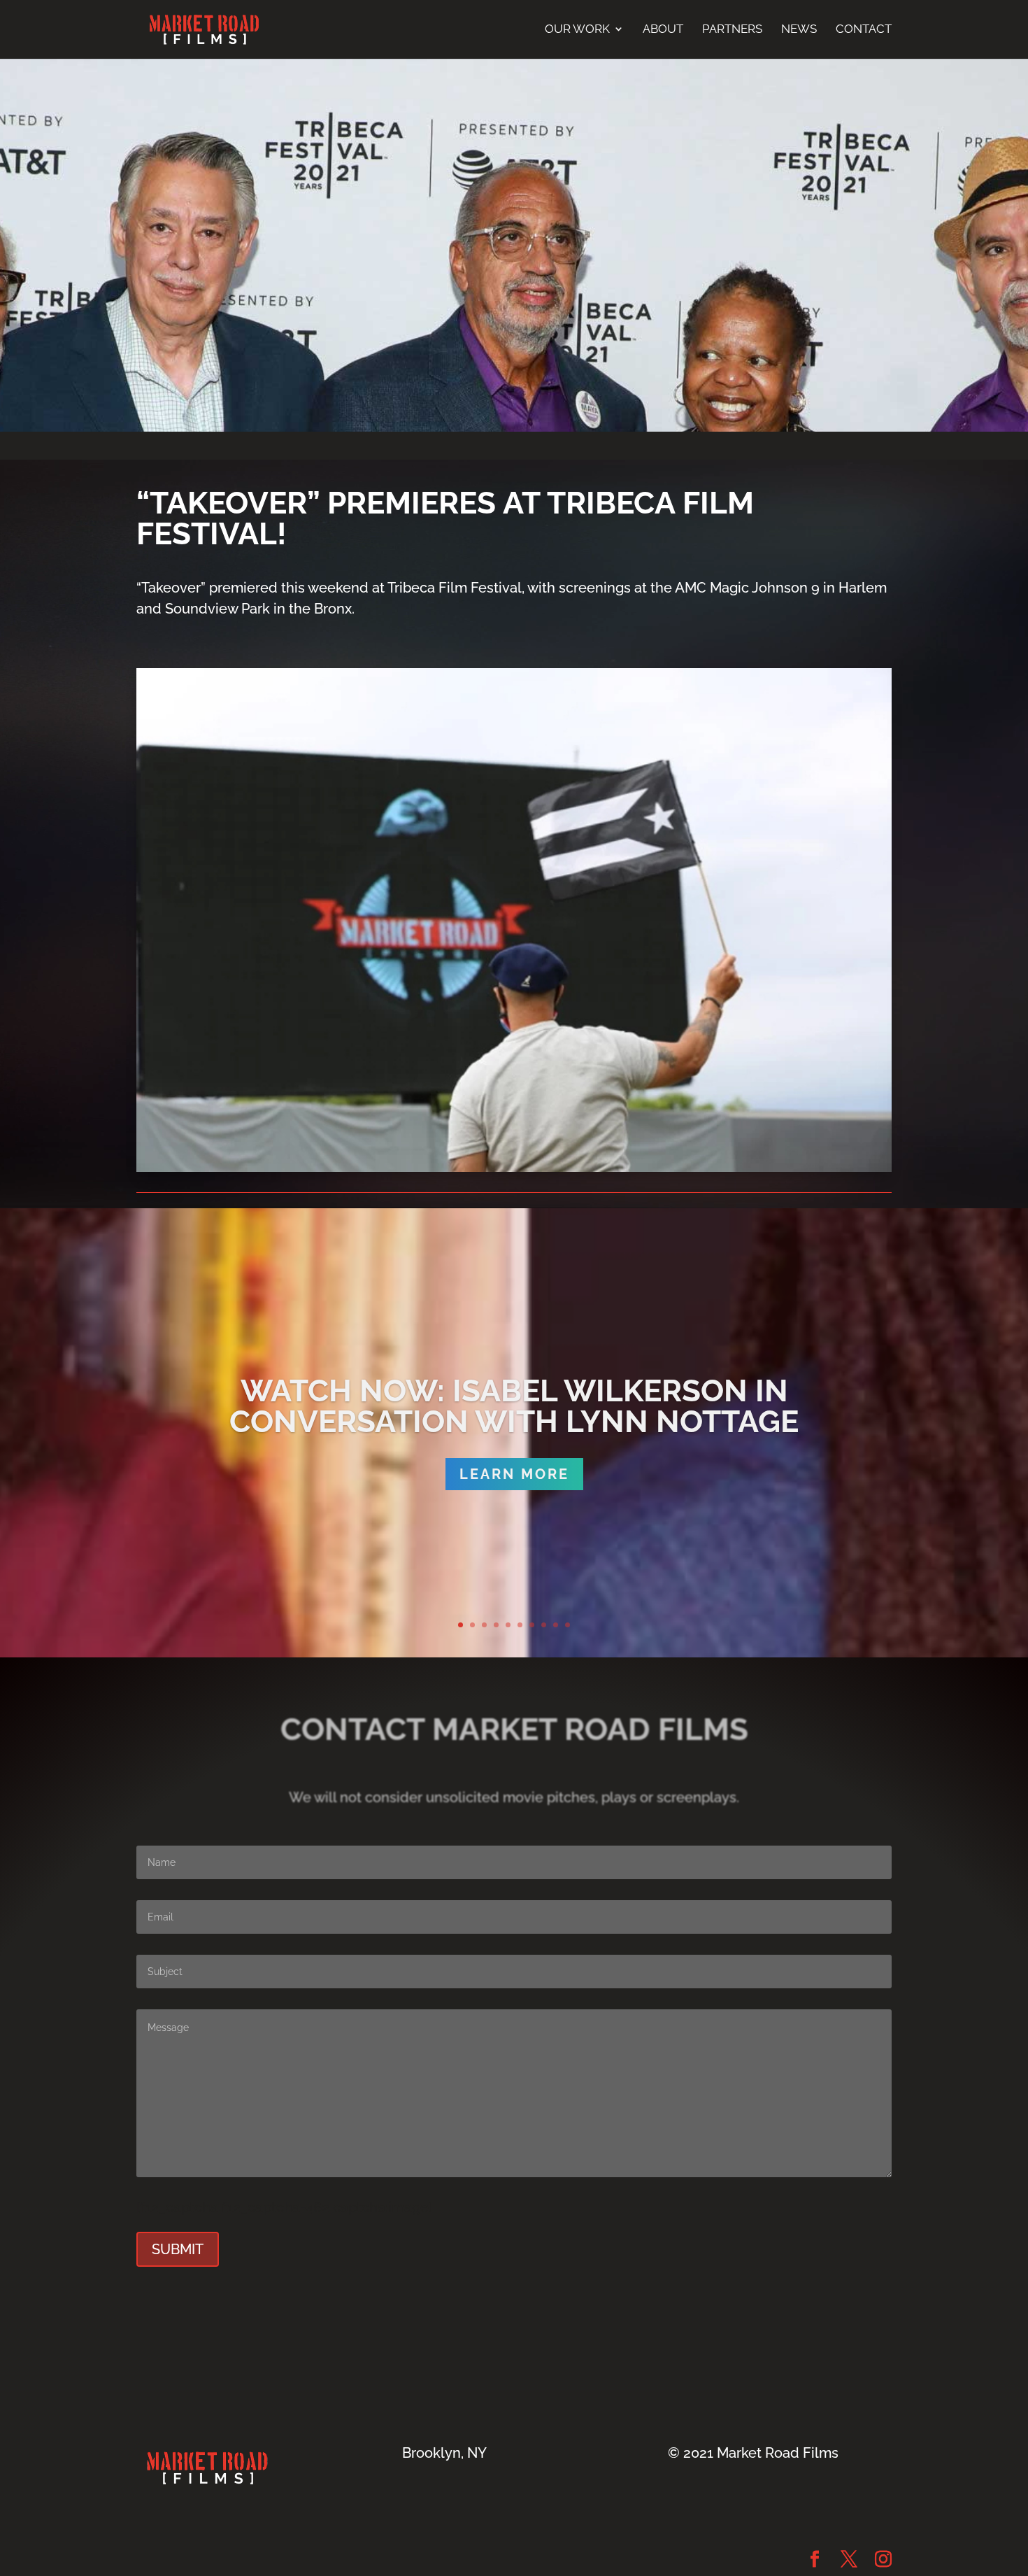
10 (567, 1625)
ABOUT (663, 29)
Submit (178, 2249)
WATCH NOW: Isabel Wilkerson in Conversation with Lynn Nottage (514, 1406)
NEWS (799, 29)
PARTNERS (732, 29)
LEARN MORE (514, 1474)
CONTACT (864, 29)
